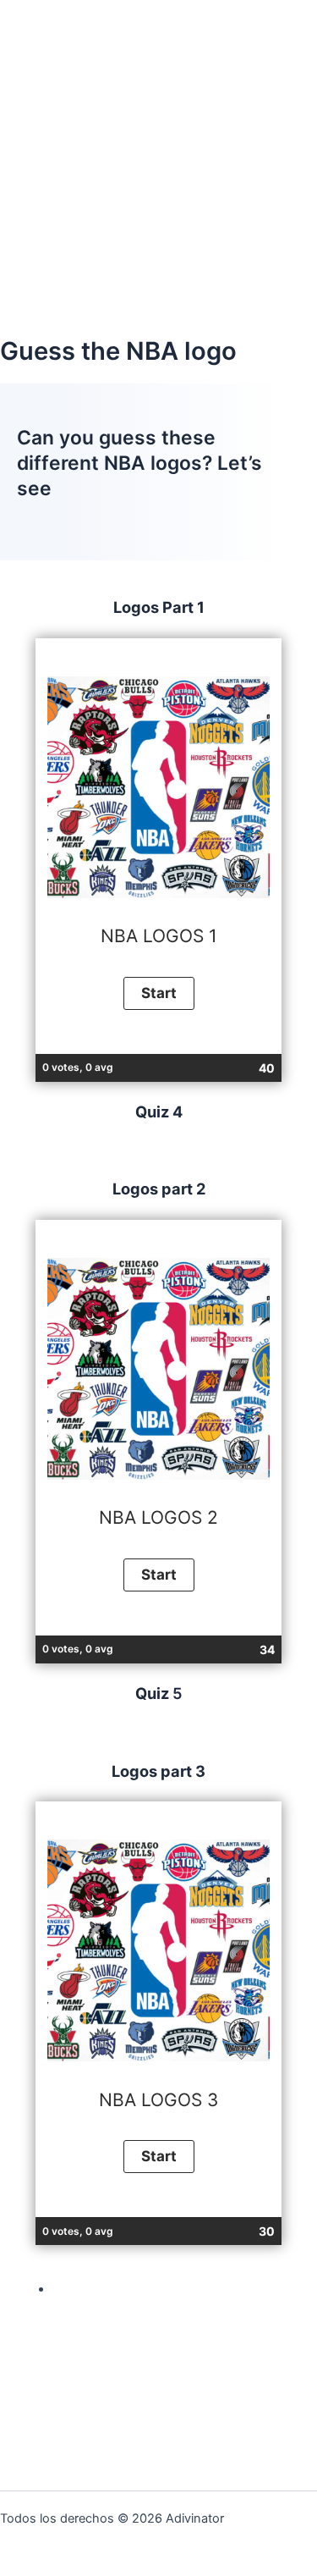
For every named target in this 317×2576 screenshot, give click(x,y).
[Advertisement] (158, 167)
